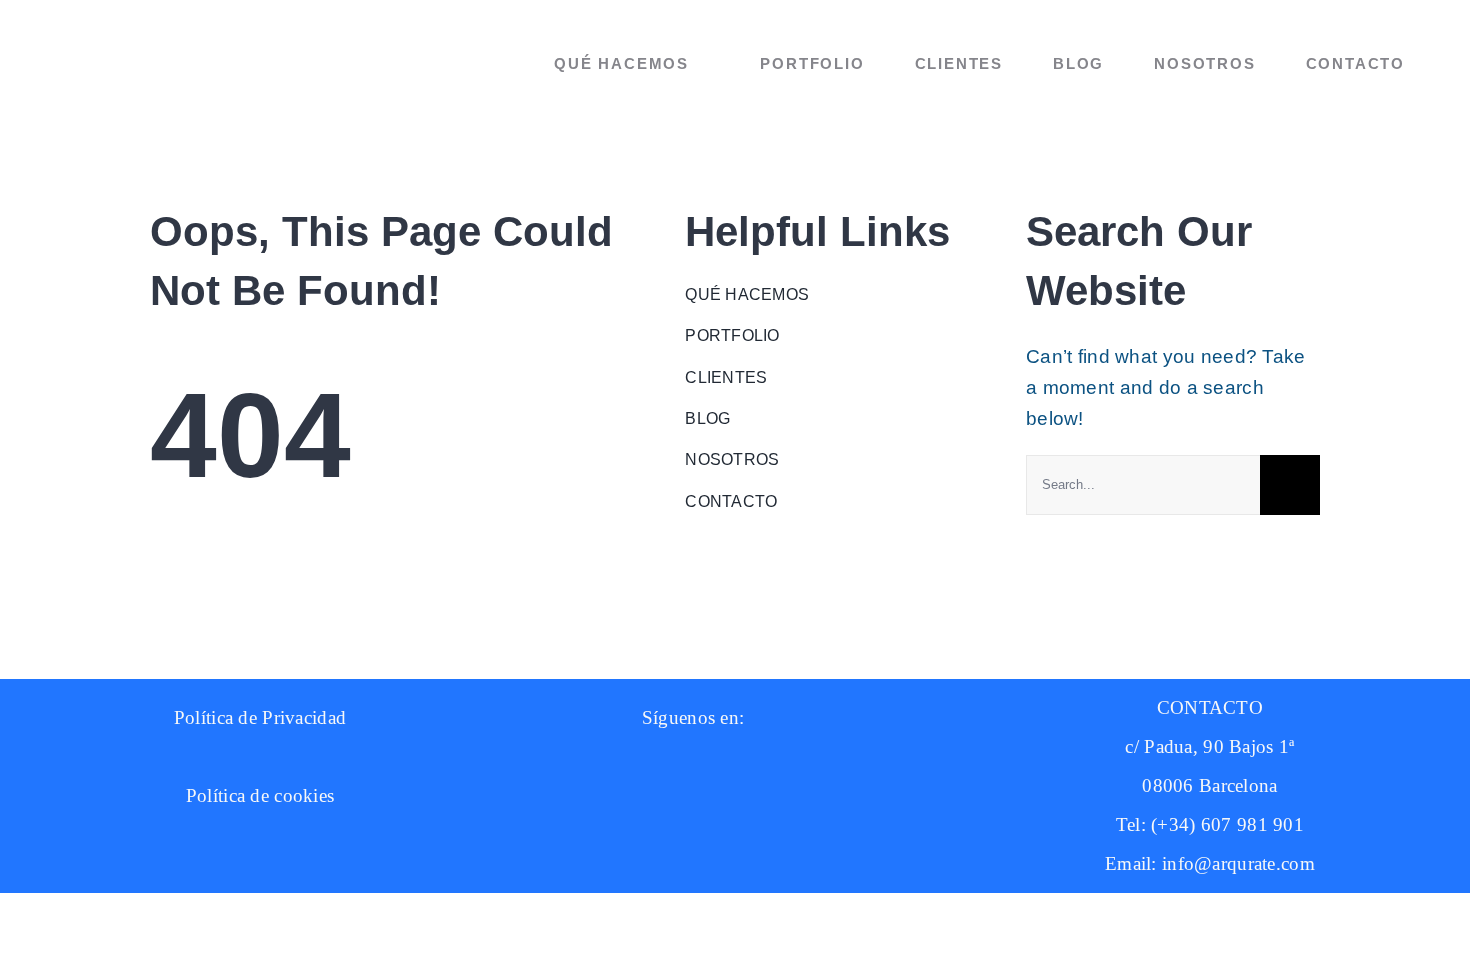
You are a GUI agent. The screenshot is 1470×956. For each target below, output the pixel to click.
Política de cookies (260, 795)
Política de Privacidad (260, 717)
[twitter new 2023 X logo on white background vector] (873, 786)
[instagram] (545, 786)
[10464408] (674, 766)
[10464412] (783, 766)
